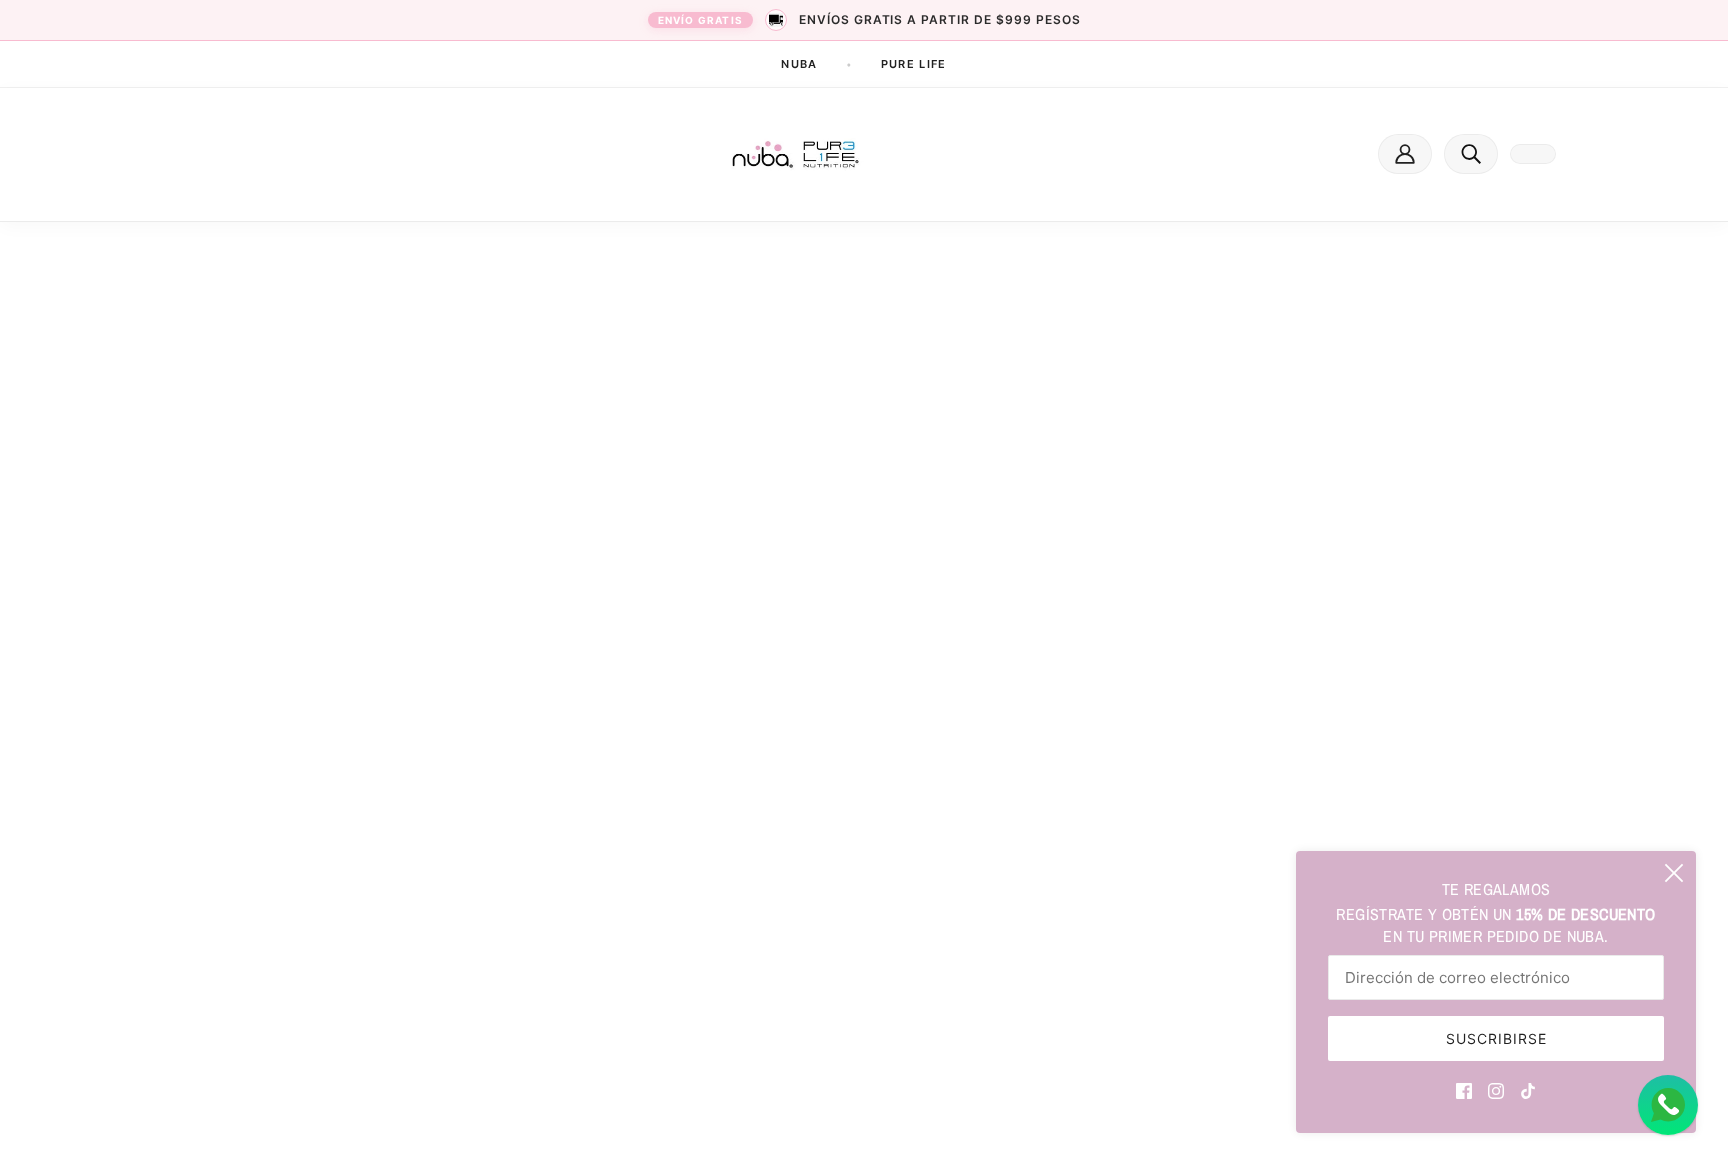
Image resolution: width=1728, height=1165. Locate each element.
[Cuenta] (1405, 154)
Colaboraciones (764, 829)
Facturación (752, 792)
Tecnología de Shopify (373, 1123)
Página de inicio (840, 472)
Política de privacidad (785, 977)
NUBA (799, 64)
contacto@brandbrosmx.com (412, 857)
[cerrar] (1674, 873)
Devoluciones (757, 866)
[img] (1464, 1089)
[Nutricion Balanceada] (796, 154)
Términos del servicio (782, 940)
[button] (1471, 154)
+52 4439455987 (376, 835)
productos (862, 496)
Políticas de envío (771, 903)
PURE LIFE (914, 64)
